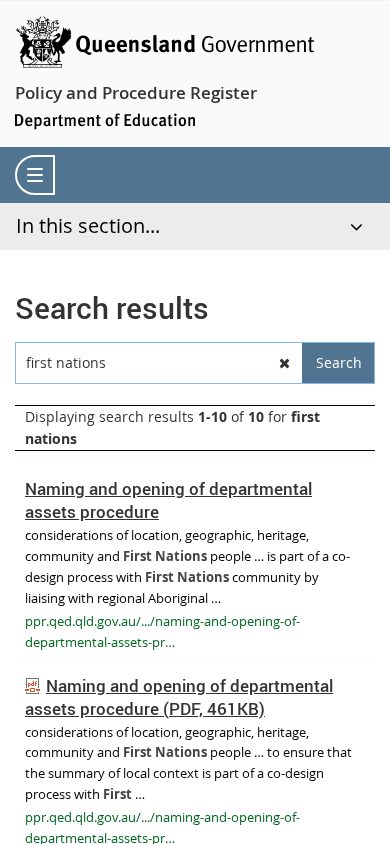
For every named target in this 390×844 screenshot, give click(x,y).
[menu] (35, 175)
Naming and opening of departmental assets (179, 697)
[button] (285, 363)
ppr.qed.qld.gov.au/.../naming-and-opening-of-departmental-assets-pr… (162, 631)
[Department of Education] (105, 119)
